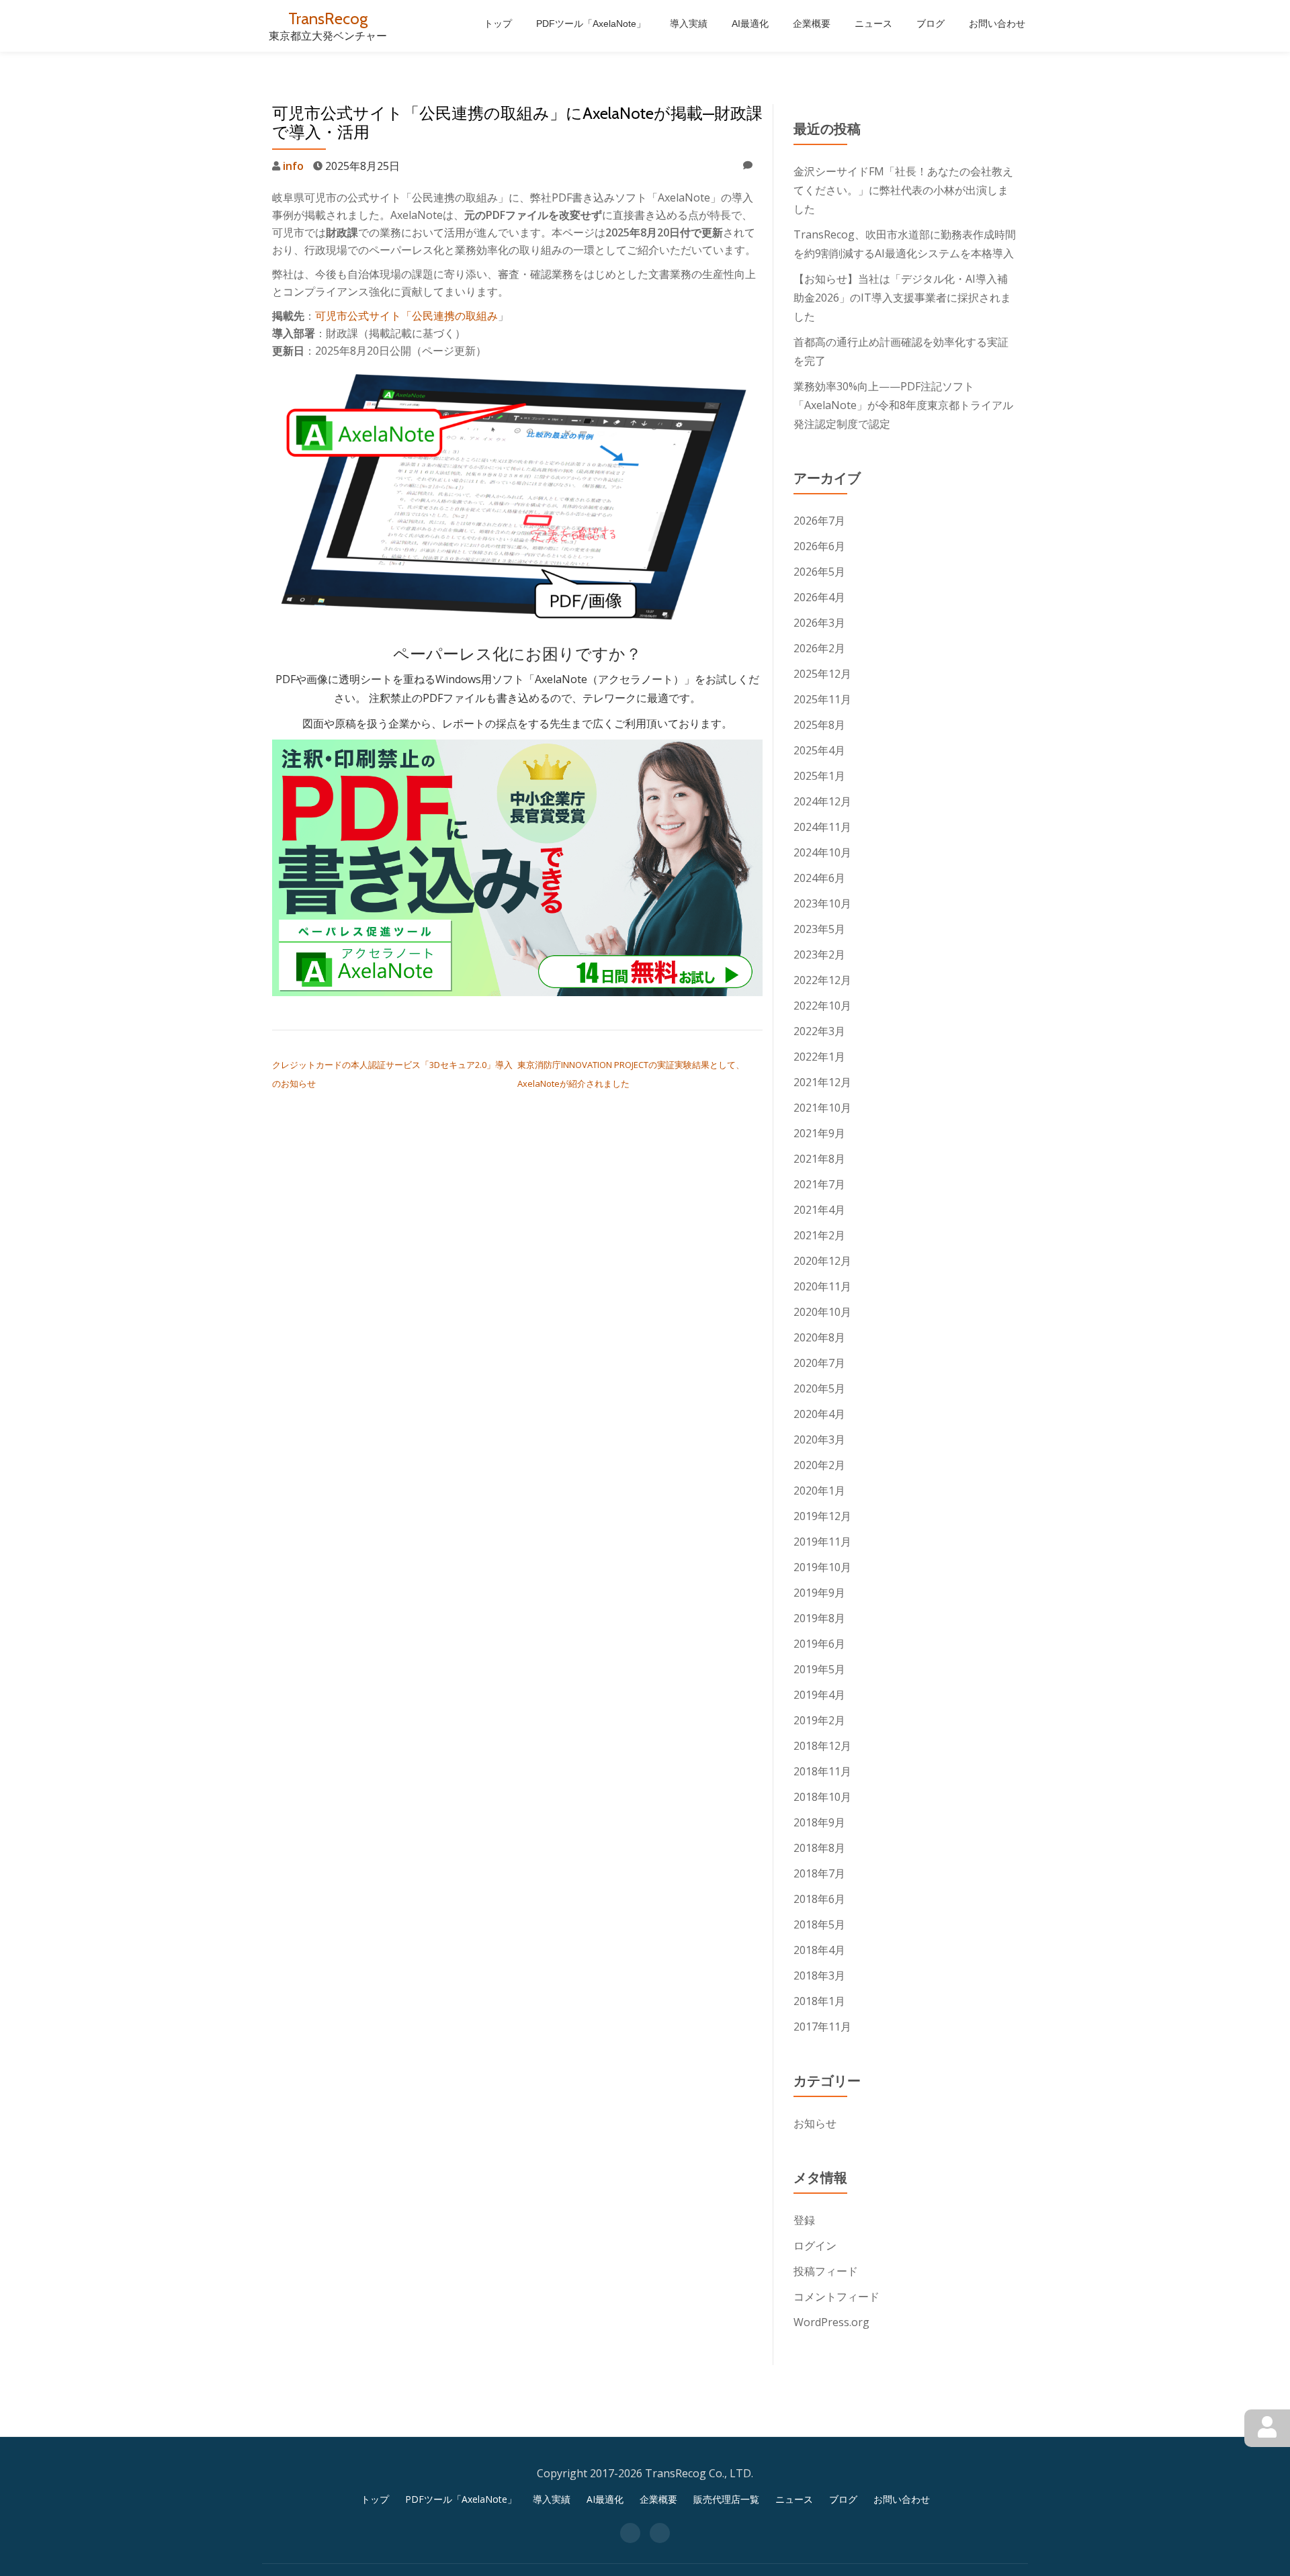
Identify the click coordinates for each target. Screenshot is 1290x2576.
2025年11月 (822, 699)
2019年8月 (819, 1618)
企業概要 (812, 24)
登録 (804, 2220)
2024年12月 (822, 801)
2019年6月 (819, 1644)
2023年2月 (819, 954)
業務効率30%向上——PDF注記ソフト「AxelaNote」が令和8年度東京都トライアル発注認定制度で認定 (903, 405)
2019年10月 (822, 1567)
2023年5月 (819, 929)
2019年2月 (819, 1720)
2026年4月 (819, 597)
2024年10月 (822, 852)
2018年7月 (819, 1873)
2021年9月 (819, 1133)
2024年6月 (819, 878)
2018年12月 (822, 1746)
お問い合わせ (997, 24)
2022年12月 (822, 980)
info (293, 166)
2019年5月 (819, 1669)
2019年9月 (819, 1593)
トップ (498, 24)
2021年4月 (819, 1210)
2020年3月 (819, 1439)
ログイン (815, 2246)
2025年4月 (819, 750)
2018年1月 (819, 2001)
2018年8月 (819, 1848)
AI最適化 (750, 24)
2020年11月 (822, 1286)
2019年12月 (822, 1516)
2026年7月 (819, 521)
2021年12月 (822, 1082)
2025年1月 (819, 776)
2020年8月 (819, 1337)
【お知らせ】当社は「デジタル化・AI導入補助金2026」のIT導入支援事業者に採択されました (902, 298)
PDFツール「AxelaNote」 (591, 24)
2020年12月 (822, 1261)
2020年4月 (819, 1414)
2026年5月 (819, 572)
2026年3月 (819, 623)
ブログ (931, 24)
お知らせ (815, 2123)
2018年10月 (822, 1797)
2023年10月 (822, 903)
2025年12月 (822, 674)
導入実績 (689, 24)
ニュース (873, 24)
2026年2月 (819, 648)
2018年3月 (819, 1975)
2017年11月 (822, 2027)
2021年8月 (819, 1159)
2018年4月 (819, 1950)
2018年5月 (819, 1924)
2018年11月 (822, 1771)
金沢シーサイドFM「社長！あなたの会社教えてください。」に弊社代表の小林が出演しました (903, 190)
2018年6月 (819, 1899)
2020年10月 (822, 1312)
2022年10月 (822, 1006)
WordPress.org (831, 2322)
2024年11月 (822, 827)
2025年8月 (819, 725)
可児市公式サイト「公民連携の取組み (406, 316)
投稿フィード (826, 2271)
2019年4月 (819, 1695)
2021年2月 (819, 1235)
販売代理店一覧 (726, 2499)
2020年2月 (819, 1465)
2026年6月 (819, 546)
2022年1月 (819, 1057)
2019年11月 (822, 1542)
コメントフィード (836, 2297)
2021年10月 (822, 1108)
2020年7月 (819, 1363)
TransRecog (328, 18)
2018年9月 (819, 1822)
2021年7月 (819, 1184)
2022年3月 (819, 1031)
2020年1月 (819, 1491)
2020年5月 (819, 1388)
